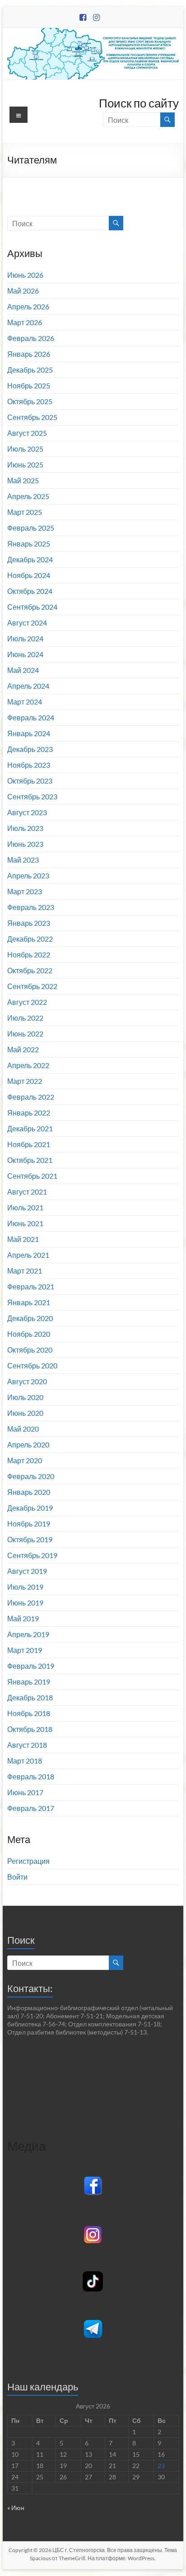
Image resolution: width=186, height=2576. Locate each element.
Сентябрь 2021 (32, 1176)
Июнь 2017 (25, 1792)
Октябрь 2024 (30, 591)
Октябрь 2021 (30, 1160)
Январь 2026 (29, 354)
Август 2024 (27, 623)
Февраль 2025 (31, 528)
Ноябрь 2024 (29, 575)
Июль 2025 (25, 449)
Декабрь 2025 (30, 370)
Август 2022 (27, 1002)
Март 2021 (25, 1271)
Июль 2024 (25, 638)
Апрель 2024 (28, 686)
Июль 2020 (25, 1397)
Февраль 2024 (31, 717)
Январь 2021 (29, 1302)
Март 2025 (25, 512)
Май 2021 (23, 1239)
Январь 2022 (29, 1113)
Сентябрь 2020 (32, 1365)
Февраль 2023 (31, 907)
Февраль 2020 (31, 1476)
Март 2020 (25, 1460)
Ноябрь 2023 (29, 765)
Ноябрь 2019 (29, 1524)
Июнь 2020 (25, 1413)
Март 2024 (25, 702)
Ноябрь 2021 (29, 1144)
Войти (17, 1877)
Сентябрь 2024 (32, 607)
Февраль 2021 (31, 1286)
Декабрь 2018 (30, 1697)
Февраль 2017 (31, 1808)
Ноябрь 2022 (29, 954)
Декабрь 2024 (30, 559)
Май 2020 (23, 1429)
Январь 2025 (29, 544)
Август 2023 (27, 812)
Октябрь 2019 (30, 1539)
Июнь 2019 (25, 1603)
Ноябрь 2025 (29, 385)
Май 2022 (23, 1049)
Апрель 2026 (28, 306)
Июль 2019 (25, 1587)
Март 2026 (25, 322)
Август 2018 (27, 1745)
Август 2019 (27, 1571)
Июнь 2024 (25, 654)
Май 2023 (23, 860)
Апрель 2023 (28, 875)
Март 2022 (25, 1081)
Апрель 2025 (28, 496)
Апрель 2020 (28, 1444)
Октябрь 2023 (30, 781)
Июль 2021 (25, 1207)
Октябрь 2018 (30, 1729)
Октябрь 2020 (30, 1350)
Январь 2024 (29, 733)
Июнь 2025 (25, 464)
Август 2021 (27, 1192)
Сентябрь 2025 (32, 417)
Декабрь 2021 (30, 1128)
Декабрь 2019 (30, 1508)
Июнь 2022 (25, 1034)
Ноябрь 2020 (29, 1334)
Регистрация (28, 1861)
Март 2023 (25, 891)
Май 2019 (23, 1618)
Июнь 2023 (25, 844)
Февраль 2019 (31, 1666)
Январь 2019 (29, 1682)
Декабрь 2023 (30, 749)
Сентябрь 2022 (32, 986)
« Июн (16, 2508)
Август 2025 (27, 433)
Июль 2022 (25, 1018)
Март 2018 (25, 1761)
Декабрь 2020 (30, 1318)
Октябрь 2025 (30, 401)
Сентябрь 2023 (32, 796)
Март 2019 (25, 1650)
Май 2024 (23, 670)
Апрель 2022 (28, 1065)
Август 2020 (27, 1381)
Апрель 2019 (28, 1634)
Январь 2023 (29, 923)
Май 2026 (23, 291)
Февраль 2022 (31, 1097)
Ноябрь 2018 (29, 1713)
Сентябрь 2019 (32, 1555)
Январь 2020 (29, 1492)
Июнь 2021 (25, 1223)
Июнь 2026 (25, 275)
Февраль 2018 (31, 1776)
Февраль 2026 (31, 338)
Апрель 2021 (28, 1255)
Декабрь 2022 (30, 939)
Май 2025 (23, 480)
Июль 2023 (25, 828)
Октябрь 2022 (30, 970)
